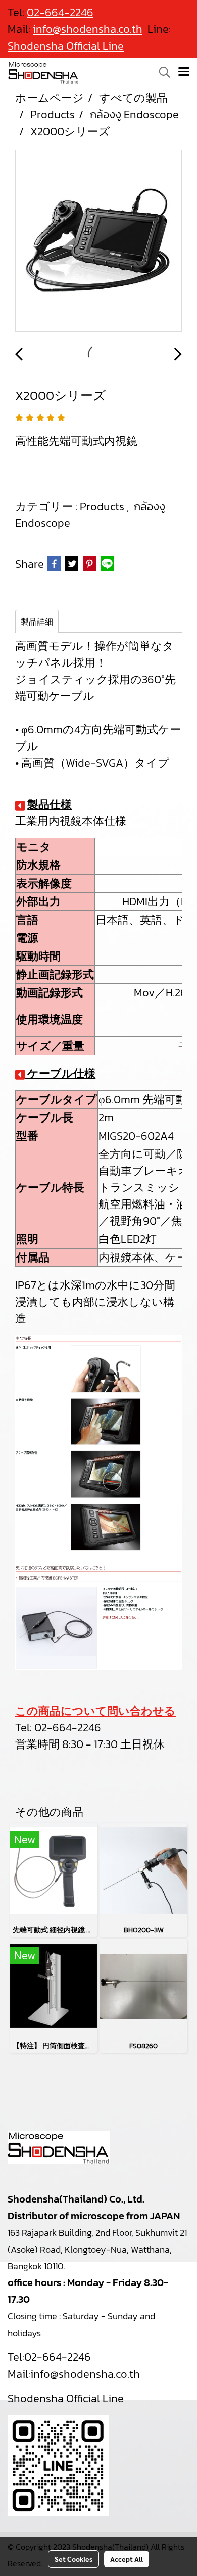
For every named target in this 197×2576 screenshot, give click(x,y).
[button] (161, 72)
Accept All (127, 2559)
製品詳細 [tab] (37, 621)
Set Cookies (73, 2559)
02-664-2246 (68, 1728)
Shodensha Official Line (66, 46)
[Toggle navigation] (184, 72)
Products (103, 506)
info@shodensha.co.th (85, 2374)
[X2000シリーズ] (98, 241)
